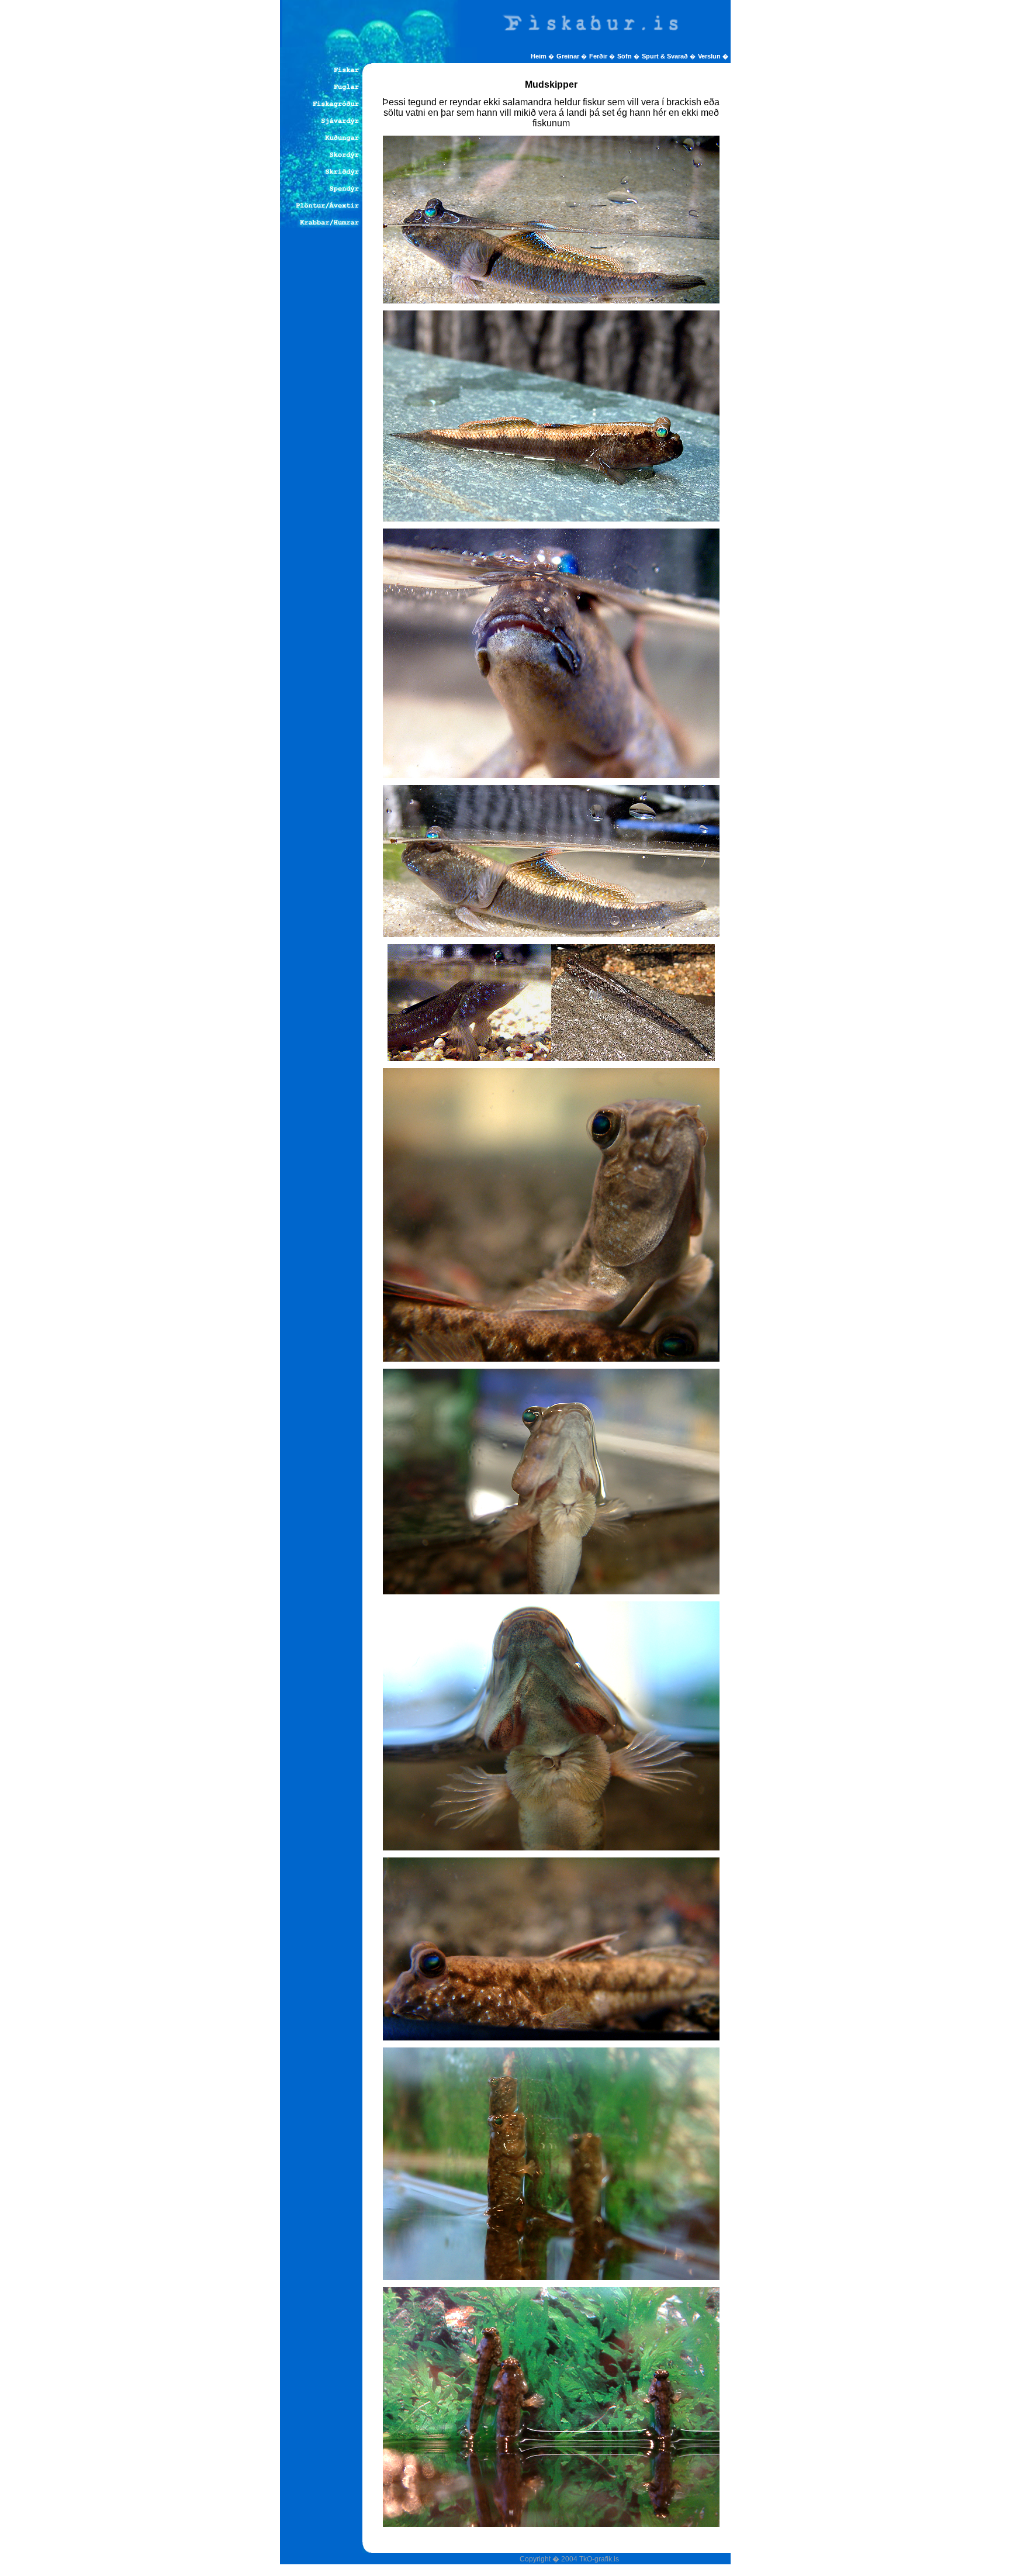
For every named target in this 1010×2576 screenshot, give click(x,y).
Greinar (569, 56)
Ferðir (599, 56)
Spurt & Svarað (666, 56)
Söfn (625, 56)
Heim (539, 56)
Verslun (713, 56)
